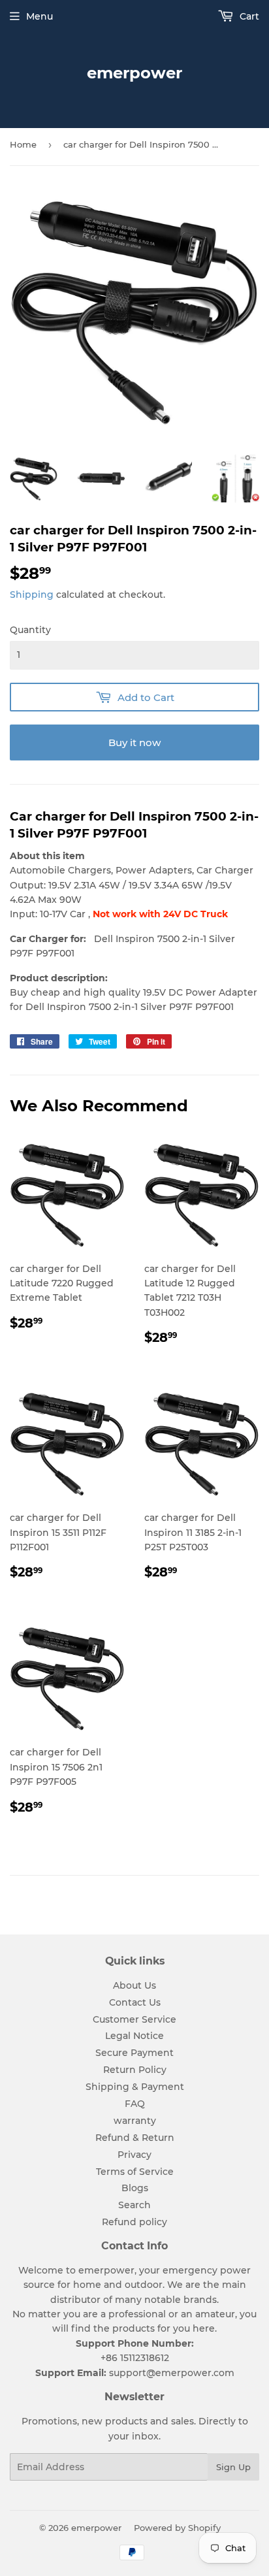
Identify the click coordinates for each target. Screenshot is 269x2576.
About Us (134, 1985)
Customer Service (134, 2019)
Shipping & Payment (135, 2087)
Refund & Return (135, 2138)
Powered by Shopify (177, 2528)
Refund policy (134, 2222)
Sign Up (233, 2467)
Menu (40, 16)
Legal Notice (134, 2036)
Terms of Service (135, 2172)
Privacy (134, 2155)
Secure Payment (134, 2053)
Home (23, 144)
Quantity (30, 630)
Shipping (32, 595)
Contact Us (135, 2002)
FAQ (135, 2104)
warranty (135, 2121)
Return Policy (135, 2070)
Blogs (135, 2188)
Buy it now (134, 742)
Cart (248, 16)
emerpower (134, 73)
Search (134, 2205)
